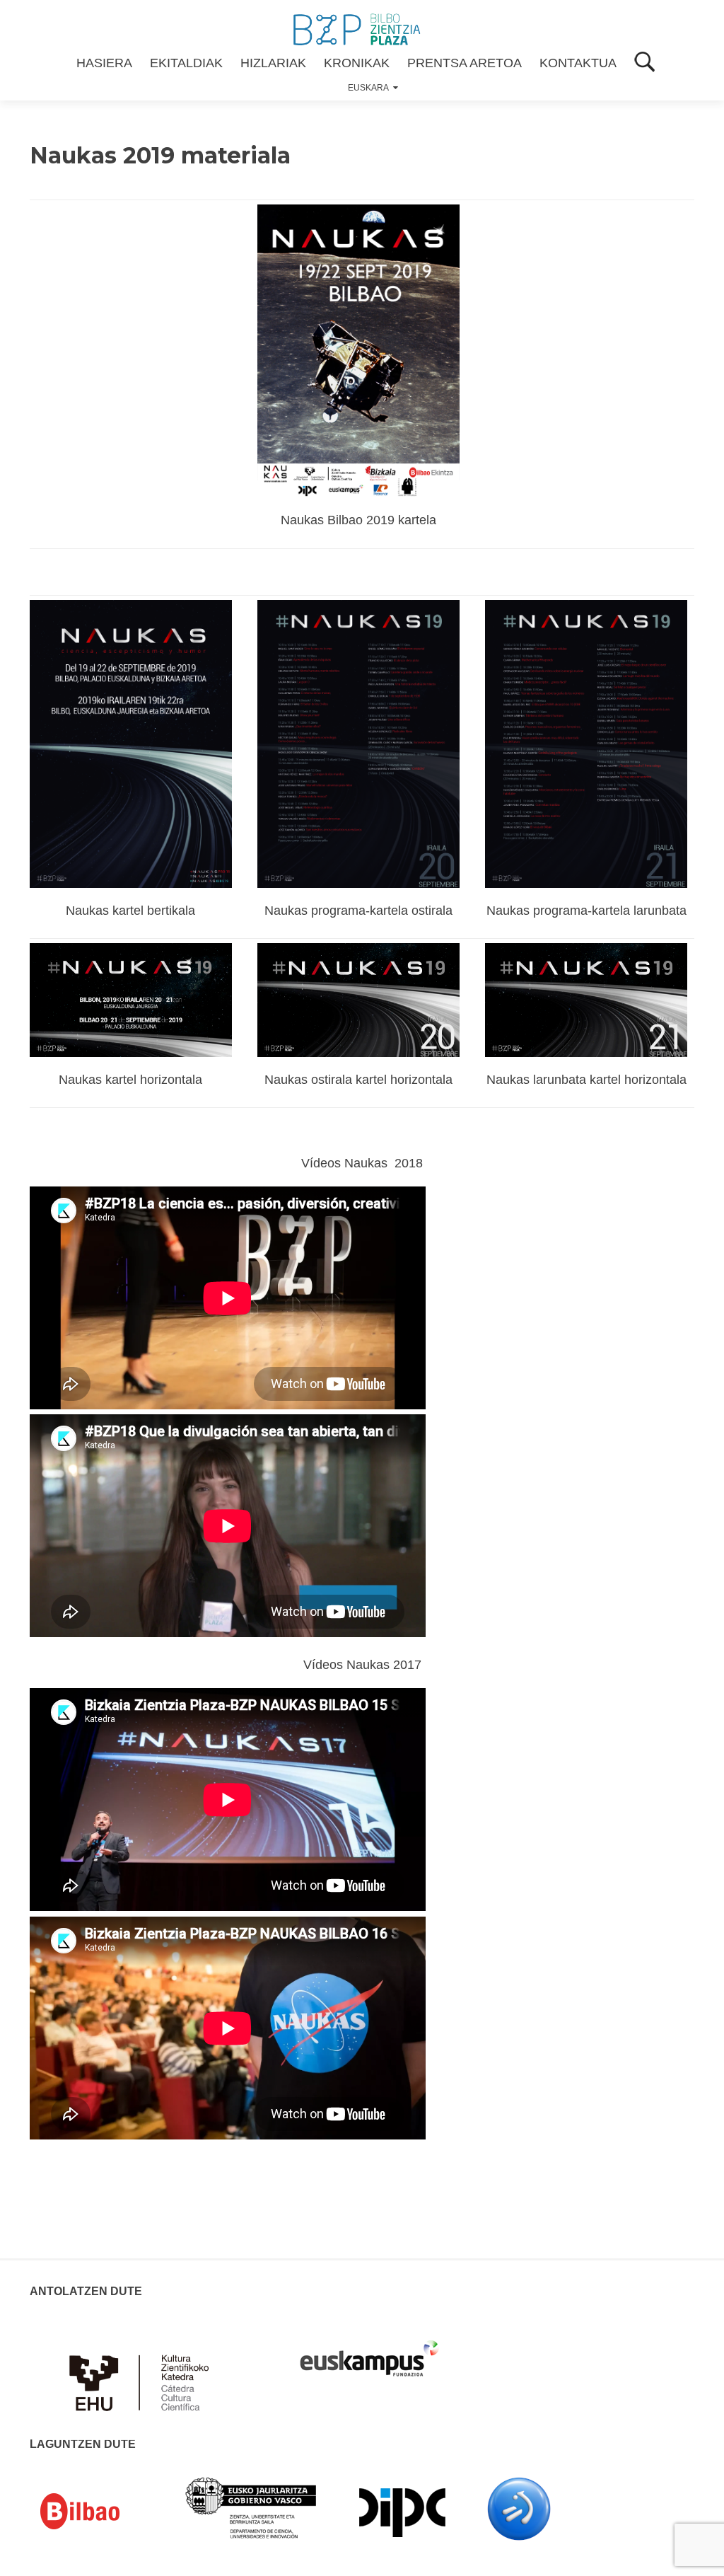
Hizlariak (273, 63)
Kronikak (357, 63)
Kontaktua (578, 63)
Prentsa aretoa (465, 63)
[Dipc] (402, 2512)
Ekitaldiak (186, 63)
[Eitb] (519, 2508)
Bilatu (645, 63)
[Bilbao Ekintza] (100, 2512)
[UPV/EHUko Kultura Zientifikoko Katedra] (143, 2374)
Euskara (368, 88)
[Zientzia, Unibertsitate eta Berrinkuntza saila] (251, 2507)
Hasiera (104, 63)
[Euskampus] (369, 2352)
